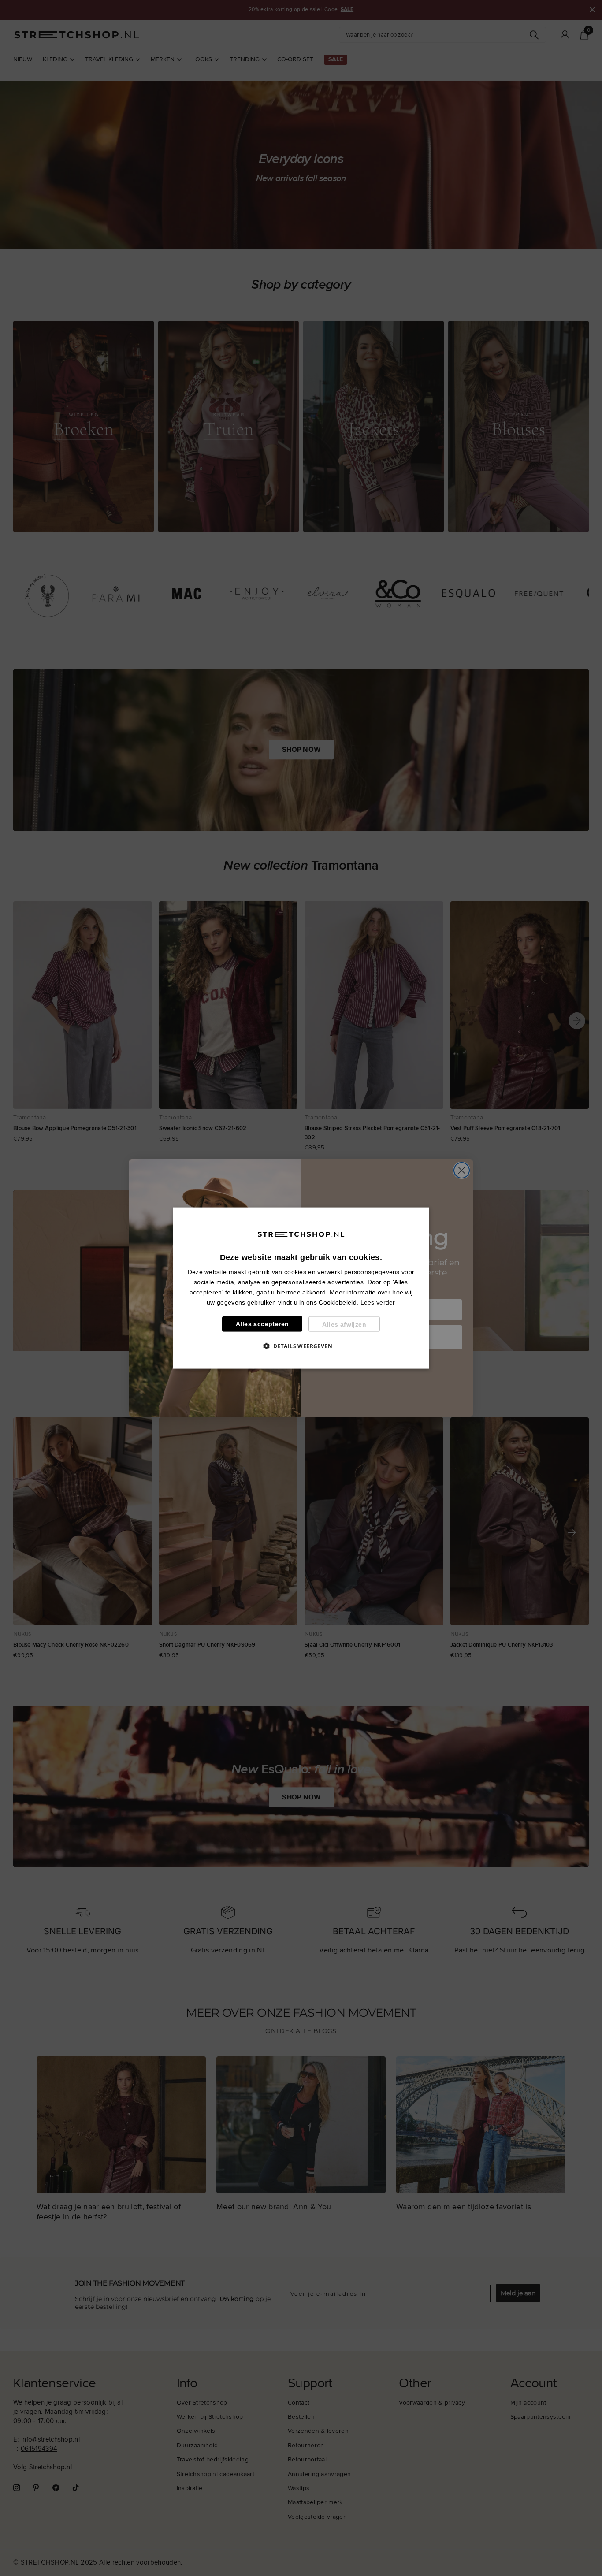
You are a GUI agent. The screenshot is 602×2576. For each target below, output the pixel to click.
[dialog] (301, 1288)
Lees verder (378, 1302)
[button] (301, 1346)
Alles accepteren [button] (262, 1324)
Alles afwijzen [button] (344, 1324)
